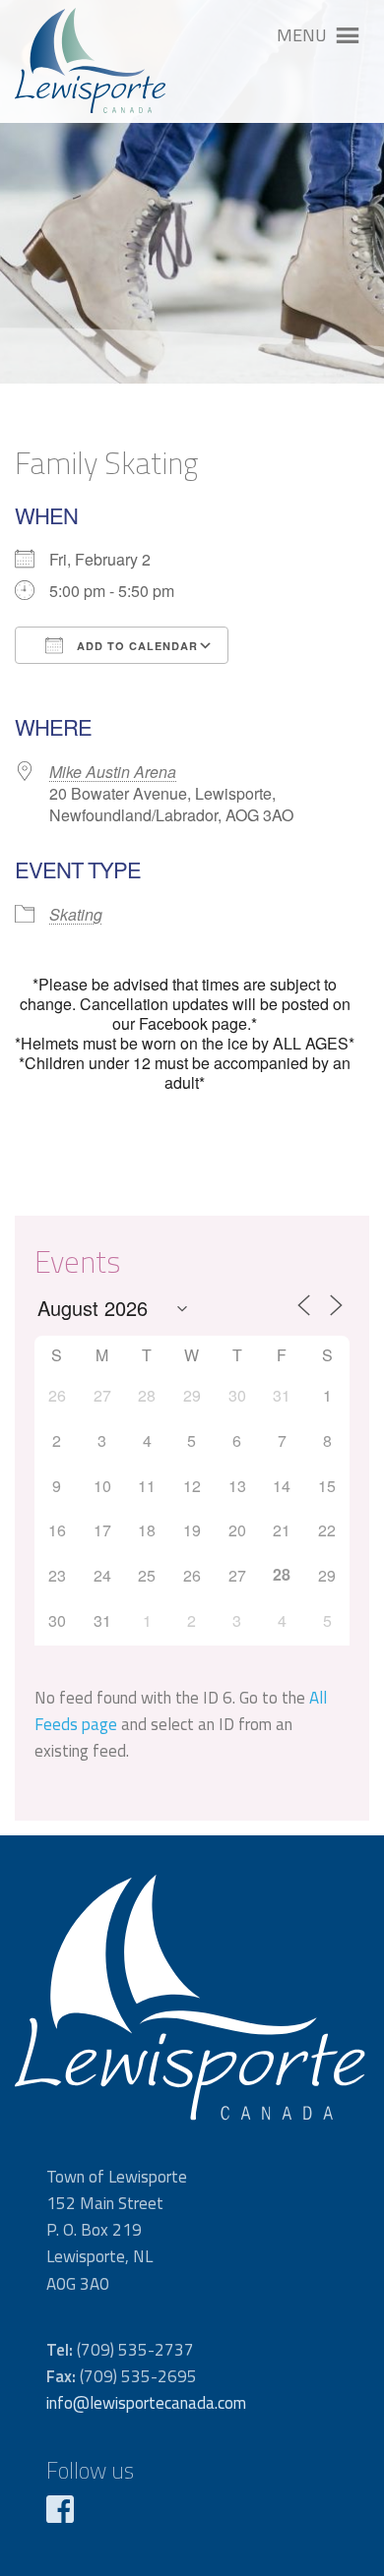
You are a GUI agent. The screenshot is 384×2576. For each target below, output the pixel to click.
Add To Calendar (135, 646)
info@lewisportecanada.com (146, 2403)
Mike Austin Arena (113, 772)
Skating (76, 914)
